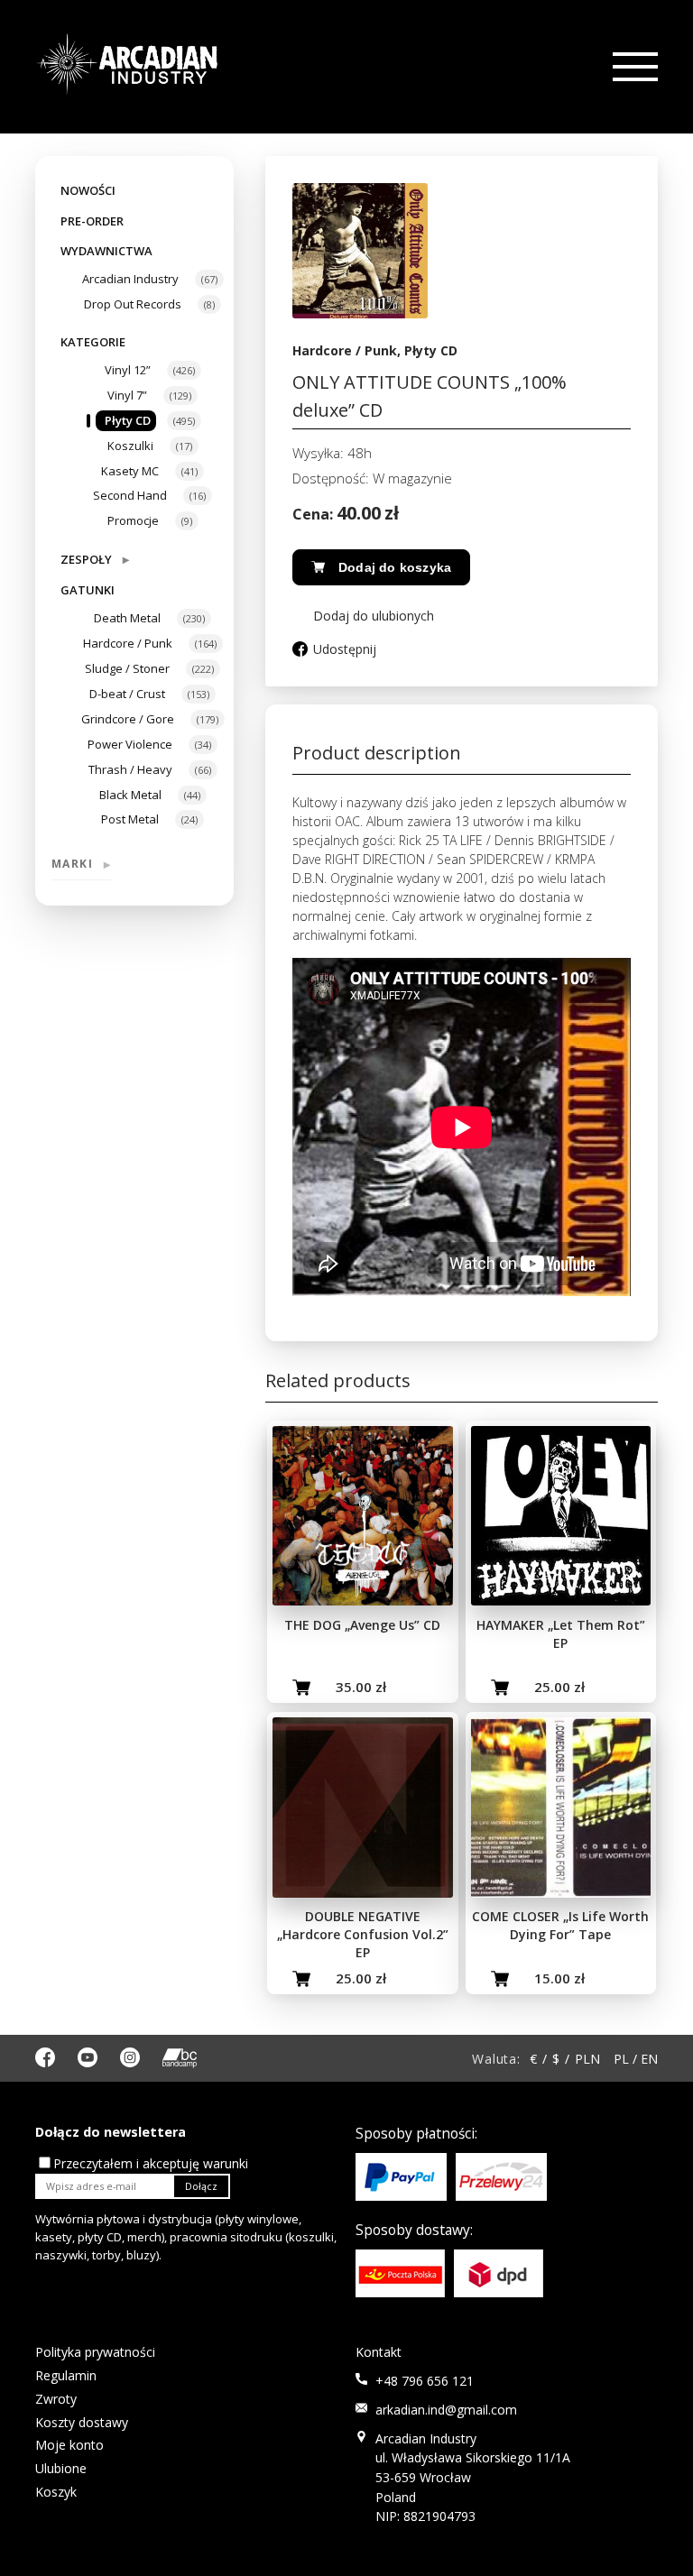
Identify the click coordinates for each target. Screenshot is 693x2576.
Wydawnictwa (106, 251)
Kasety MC (130, 471)
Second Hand (130, 495)
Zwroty (56, 2399)
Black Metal (130, 795)
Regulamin (66, 2375)
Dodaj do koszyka (395, 567)
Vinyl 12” (128, 370)
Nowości (88, 190)
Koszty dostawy (82, 2422)
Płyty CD (128, 420)
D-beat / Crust (127, 694)
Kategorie (93, 342)
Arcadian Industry (130, 279)
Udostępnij (345, 649)
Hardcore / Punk (128, 643)
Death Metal (127, 618)
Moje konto (69, 2445)
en (649, 2059)
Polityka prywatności (95, 2352)
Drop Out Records (133, 304)
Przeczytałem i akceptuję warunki (151, 2163)
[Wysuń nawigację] (633, 67)
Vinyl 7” (127, 395)
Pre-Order (92, 221)
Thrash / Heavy (130, 769)
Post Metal (130, 819)
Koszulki (130, 446)
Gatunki (88, 590)
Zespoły (95, 559)
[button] (363, 616)
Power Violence (130, 744)
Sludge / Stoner (127, 668)
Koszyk (56, 2492)
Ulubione (61, 2468)
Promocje (133, 520)
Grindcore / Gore (128, 719)
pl (621, 2059)
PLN (587, 2059)
